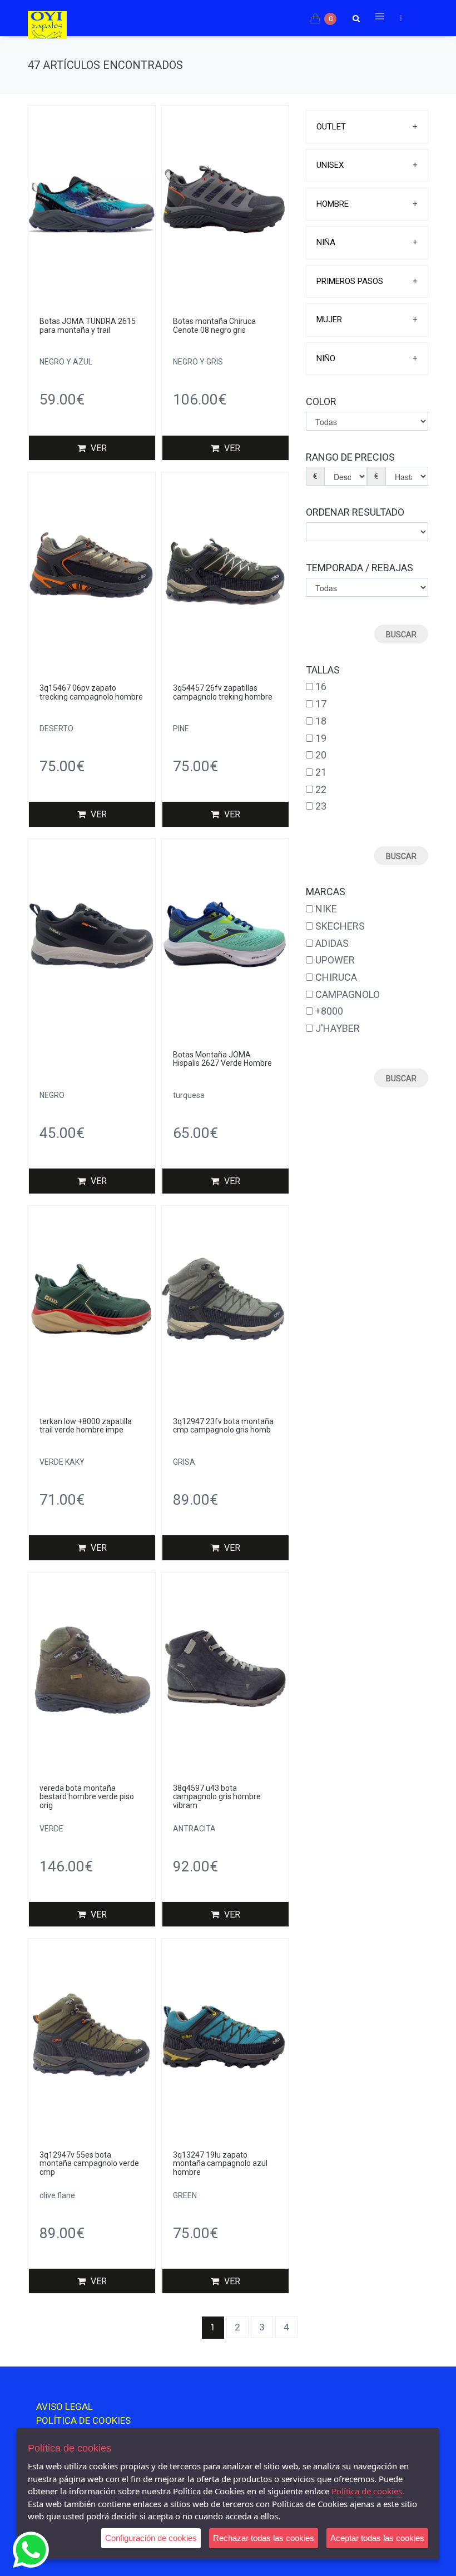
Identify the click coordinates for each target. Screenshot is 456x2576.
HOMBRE (333, 204)
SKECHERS (340, 926)
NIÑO (326, 358)
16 (321, 687)
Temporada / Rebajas (360, 568)
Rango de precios (350, 457)
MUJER (329, 319)
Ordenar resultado (355, 512)
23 (321, 806)
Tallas (323, 670)
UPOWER (335, 960)
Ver (98, 448)
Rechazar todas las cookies (264, 2538)
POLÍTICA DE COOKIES (83, 2420)
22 (321, 789)
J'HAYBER (338, 1028)
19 (321, 738)
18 (321, 721)
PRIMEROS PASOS (350, 281)
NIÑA (326, 242)
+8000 (329, 1011)
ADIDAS (332, 943)
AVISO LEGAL (65, 2407)
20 (321, 755)
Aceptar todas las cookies (377, 2538)
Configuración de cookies (151, 2538)
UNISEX (330, 165)
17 (321, 704)
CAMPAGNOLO (348, 994)
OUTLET (331, 127)
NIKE (326, 909)
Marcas (326, 892)
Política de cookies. (368, 2491)
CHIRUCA (336, 977)
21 (321, 772)
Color (321, 401)
